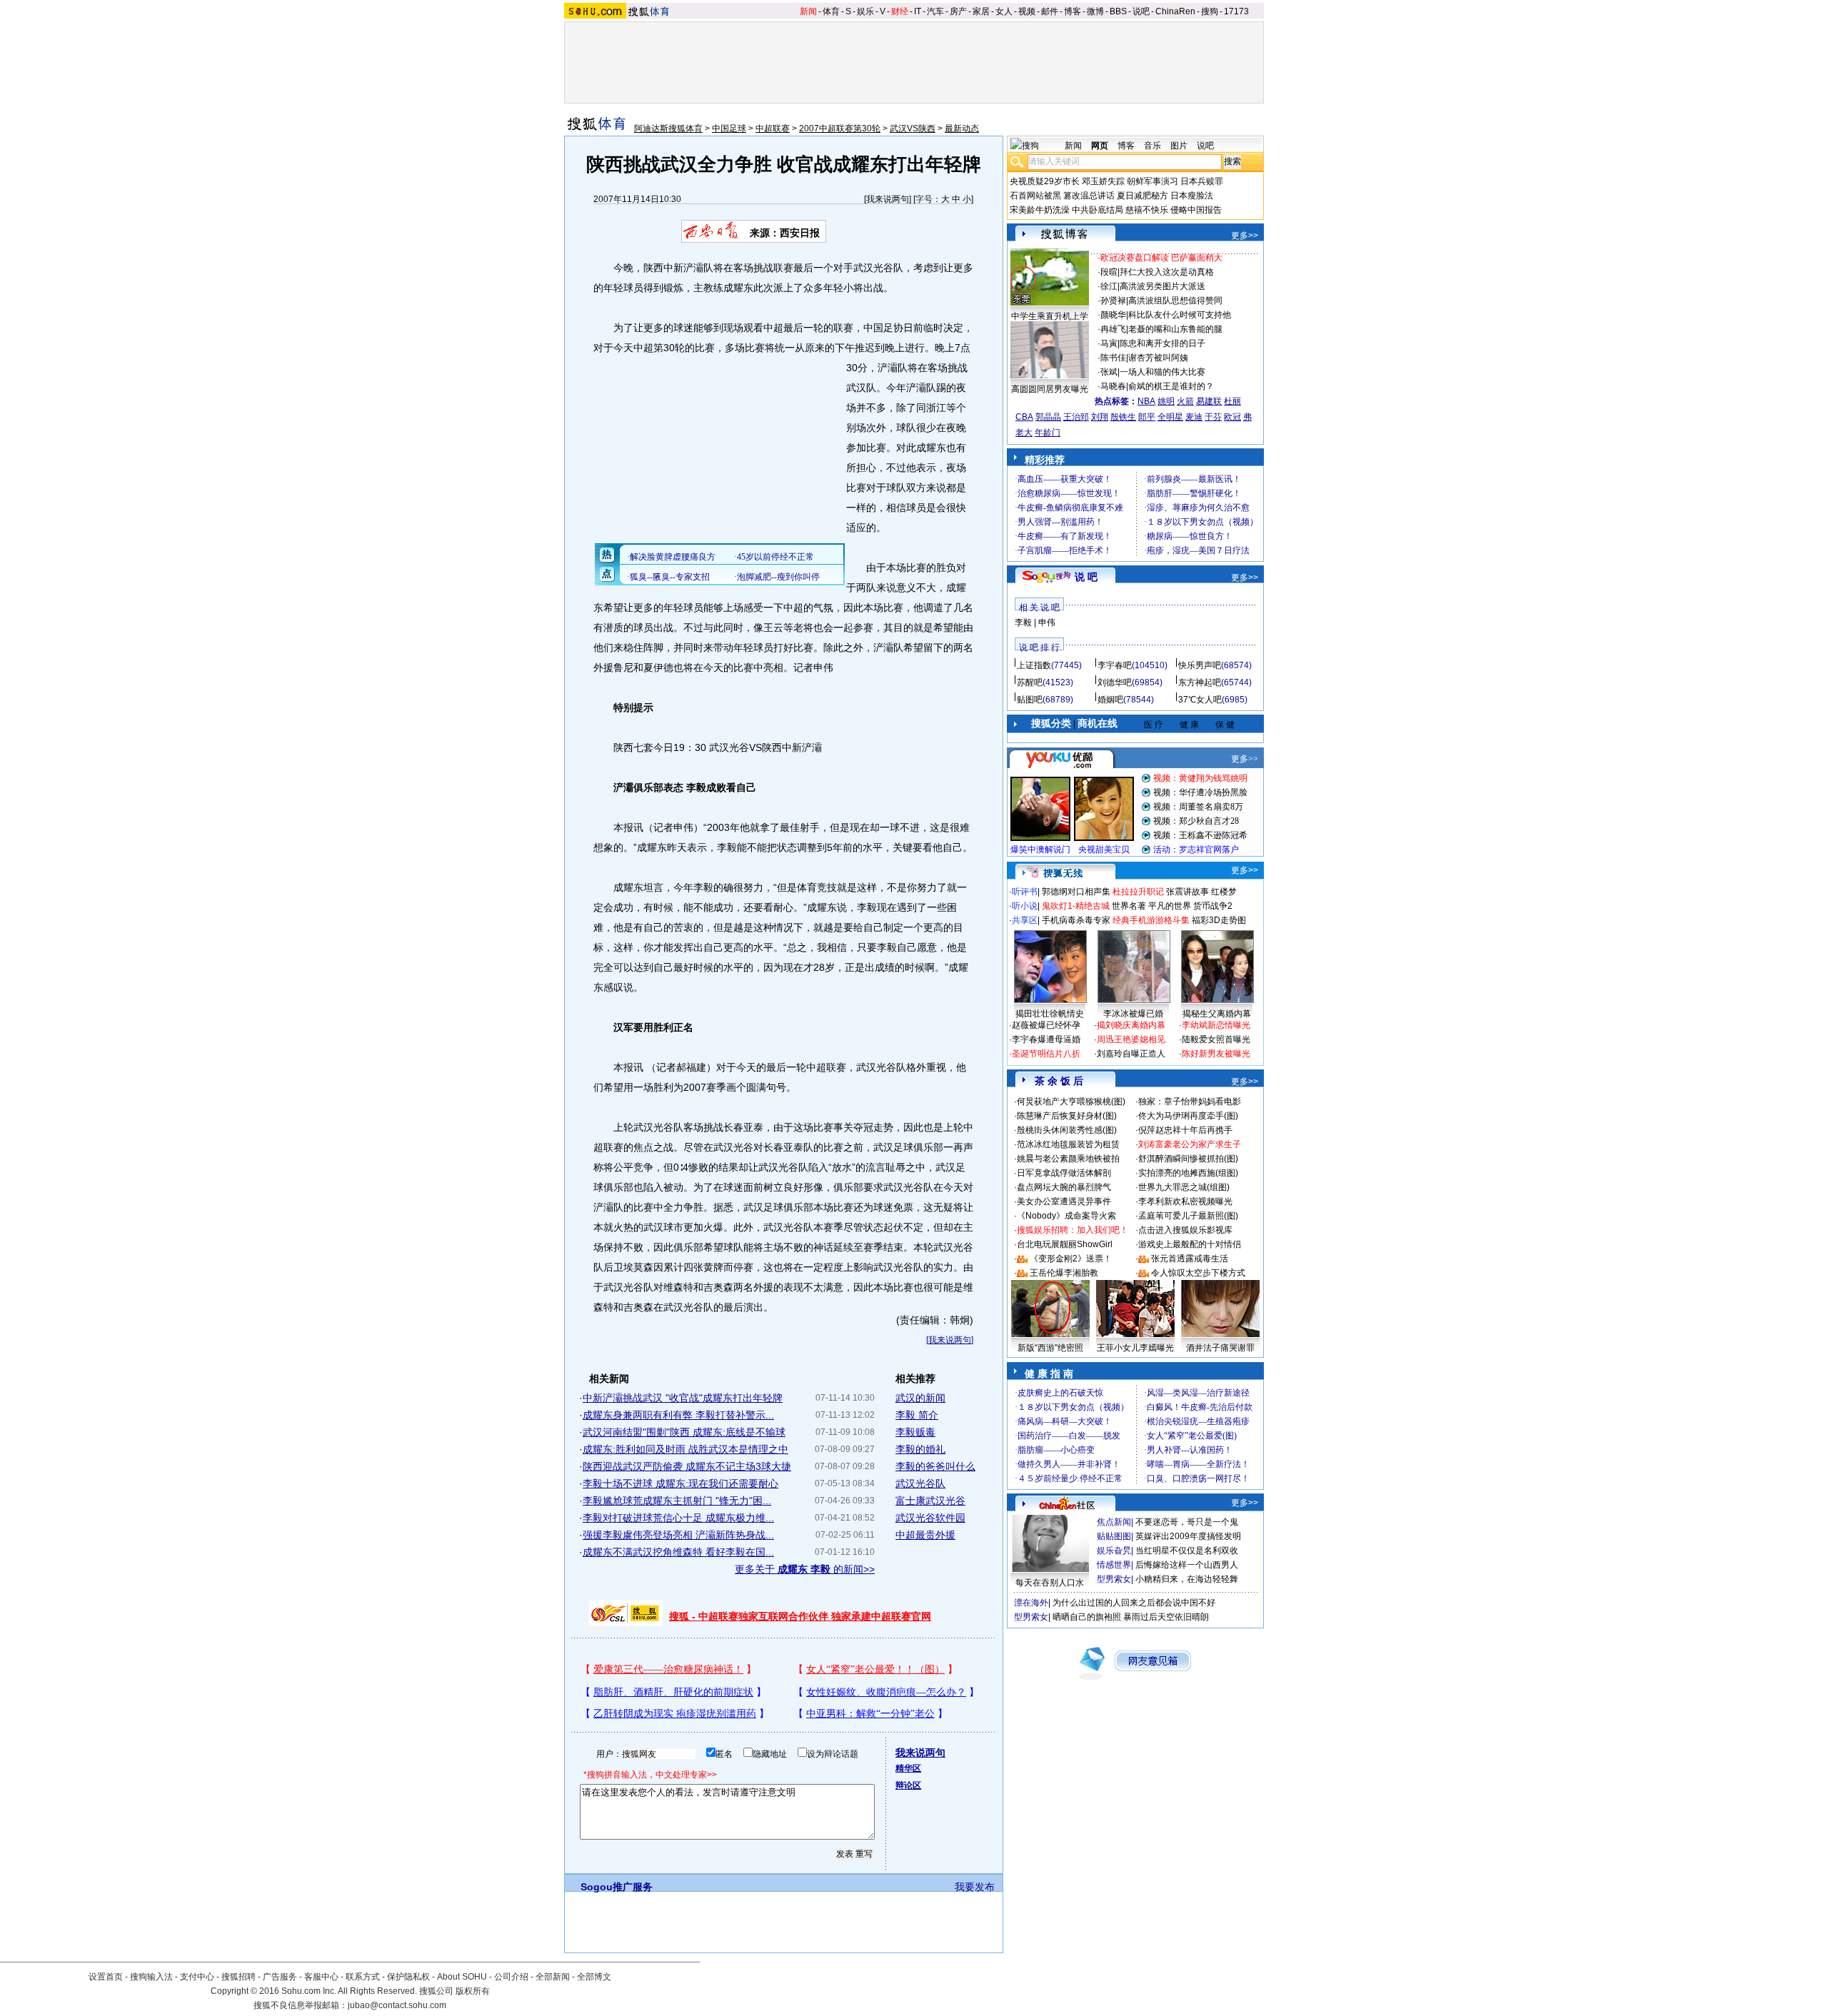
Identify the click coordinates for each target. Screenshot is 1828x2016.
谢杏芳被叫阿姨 (1158, 358)
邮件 (1050, 11)
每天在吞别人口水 (1050, 1583)
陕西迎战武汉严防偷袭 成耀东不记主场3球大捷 (687, 1466)
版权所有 (473, 1991)
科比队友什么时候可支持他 (1180, 315)
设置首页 (106, 1977)
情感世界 (1114, 1565)
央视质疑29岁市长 (1045, 181)
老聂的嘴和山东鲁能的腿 (1175, 329)
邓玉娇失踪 (1103, 181)
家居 (981, 11)
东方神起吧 (1200, 682)
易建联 (1209, 401)
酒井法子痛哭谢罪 (1220, 1348)
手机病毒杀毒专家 (1076, 920)
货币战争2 (1213, 906)
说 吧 (1086, 577)
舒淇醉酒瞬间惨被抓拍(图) (1188, 1159)
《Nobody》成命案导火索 (1066, 1216)
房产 (958, 11)
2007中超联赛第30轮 (840, 128)
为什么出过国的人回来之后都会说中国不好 (1134, 1603)
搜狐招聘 (238, 1977)
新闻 (808, 11)
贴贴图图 (1114, 1536)
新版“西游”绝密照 (1050, 1348)
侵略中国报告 (1196, 210)
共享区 (1025, 920)
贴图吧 (1030, 700)
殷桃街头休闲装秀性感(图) (1067, 1130)
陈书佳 (1113, 358)
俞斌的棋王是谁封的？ (1171, 386)
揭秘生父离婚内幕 (1217, 1014)
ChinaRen (1175, 11)
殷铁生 (1123, 417)
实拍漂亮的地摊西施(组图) (1188, 1173)
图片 (1179, 146)
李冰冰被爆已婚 (1133, 1014)
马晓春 (1113, 386)
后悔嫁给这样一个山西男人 (1187, 1565)
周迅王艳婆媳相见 (1131, 1039)
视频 (1027, 11)
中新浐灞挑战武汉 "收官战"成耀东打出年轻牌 (683, 1398)
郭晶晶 (1048, 417)
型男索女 (1114, 1579)
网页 (1100, 146)
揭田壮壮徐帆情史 (1050, 1014)
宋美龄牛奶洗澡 (1040, 210)
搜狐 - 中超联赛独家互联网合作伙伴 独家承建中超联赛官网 (800, 1616)
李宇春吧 (1115, 665)
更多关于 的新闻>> (805, 1569)
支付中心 (197, 1977)
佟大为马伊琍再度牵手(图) (1188, 1116)
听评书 (1025, 892)
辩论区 (908, 1785)
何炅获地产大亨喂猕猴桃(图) (1071, 1102)
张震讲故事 (1187, 892)
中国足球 (729, 128)
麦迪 (1194, 417)
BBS (1118, 11)
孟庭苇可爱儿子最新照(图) (1188, 1216)
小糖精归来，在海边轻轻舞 (1187, 1579)
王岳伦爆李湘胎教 (1064, 1273)
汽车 (935, 11)
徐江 (1109, 286)
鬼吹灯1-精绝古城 (1076, 906)
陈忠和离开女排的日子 (1162, 343)
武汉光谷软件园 (930, 1518)
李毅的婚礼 (920, 1449)
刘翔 (1100, 417)
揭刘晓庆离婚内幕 (1131, 1025)
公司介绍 (511, 1977)
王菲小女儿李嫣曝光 (1135, 1348)
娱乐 (865, 11)
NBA (1146, 401)
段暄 (1109, 272)
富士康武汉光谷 (930, 1501)
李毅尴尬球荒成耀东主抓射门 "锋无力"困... (677, 1501)
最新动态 (962, 128)
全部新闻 (553, 1977)
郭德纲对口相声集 (1076, 892)
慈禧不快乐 (1147, 210)
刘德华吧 (1115, 682)
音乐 (1152, 146)
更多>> (1245, 236)
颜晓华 (1113, 315)
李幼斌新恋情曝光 (1216, 1025)
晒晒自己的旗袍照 (1087, 1617)
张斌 (1109, 372)
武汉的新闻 (920, 1398)
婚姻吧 (1110, 700)
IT (918, 11)
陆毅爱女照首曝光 (1216, 1039)
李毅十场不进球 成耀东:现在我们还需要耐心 (681, 1483)
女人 (1004, 11)
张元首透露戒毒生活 (1190, 1259)
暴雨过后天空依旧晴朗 (1166, 1617)
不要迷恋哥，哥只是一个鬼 (1187, 1522)
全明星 (1170, 417)
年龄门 (1048, 433)
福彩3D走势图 (1219, 920)
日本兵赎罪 (1202, 181)
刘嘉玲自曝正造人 (1131, 1054)
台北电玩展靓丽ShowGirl (1065, 1244)
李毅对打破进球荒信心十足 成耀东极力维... (678, 1518)
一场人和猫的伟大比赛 (1162, 372)
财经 (900, 11)
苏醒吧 (1030, 682)
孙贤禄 (1113, 301)
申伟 (1047, 623)
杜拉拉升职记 (1138, 892)
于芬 (1213, 417)
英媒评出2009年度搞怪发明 (1188, 1536)
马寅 (1109, 343)
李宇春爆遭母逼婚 (1046, 1039)
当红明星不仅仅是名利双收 (1187, 1551)
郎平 (1147, 417)
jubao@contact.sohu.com (397, 2005)
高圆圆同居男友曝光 (1050, 389)
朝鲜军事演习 (1152, 181)
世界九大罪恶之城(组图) (1184, 1187)
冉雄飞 (1113, 329)
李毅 (1023, 623)
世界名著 (1129, 906)
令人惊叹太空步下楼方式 (1198, 1273)
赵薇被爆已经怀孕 (1046, 1025)
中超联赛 (773, 128)
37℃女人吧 (1200, 700)
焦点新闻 (1114, 1522)
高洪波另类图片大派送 (1162, 286)
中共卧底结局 (1098, 210)
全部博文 (594, 1977)
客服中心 (321, 1977)
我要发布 (975, 1887)
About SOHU (462, 1977)
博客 (1073, 11)
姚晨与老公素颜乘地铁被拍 (1068, 1159)
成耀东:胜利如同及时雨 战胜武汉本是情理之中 (685, 1449)
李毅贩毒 (915, 1432)
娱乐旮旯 (1114, 1551)
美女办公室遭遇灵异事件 (1064, 1201)
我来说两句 (888, 199)
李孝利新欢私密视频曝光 (1185, 1201)
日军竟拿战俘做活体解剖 (1064, 1173)
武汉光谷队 (920, 1483)
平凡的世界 (1170, 906)
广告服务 (280, 1977)
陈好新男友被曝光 (1216, 1054)
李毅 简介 (917, 1415)
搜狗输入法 (151, 1977)
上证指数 (1034, 665)
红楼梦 (1224, 892)
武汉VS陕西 (913, 128)
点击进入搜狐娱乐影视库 (1185, 1230)
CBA (1024, 417)
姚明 (1166, 401)
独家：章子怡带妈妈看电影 (1190, 1102)
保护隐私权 (408, 1977)
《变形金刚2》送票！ (1071, 1259)
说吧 (1141, 11)
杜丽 (1232, 401)
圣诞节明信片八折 (1046, 1054)
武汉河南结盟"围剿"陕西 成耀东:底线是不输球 (684, 1432)
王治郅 (1076, 417)
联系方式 (363, 1977)
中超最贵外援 (925, 1535)
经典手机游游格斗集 (1151, 920)
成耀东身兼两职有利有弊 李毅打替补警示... (678, 1415)
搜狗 (1210, 11)
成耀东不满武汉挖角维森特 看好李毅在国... (678, 1552)
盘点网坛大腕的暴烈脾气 (1064, 1187)
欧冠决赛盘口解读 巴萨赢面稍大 (1161, 258)
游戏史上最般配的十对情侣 (1190, 1244)
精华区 (908, 1768)
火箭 (1185, 401)
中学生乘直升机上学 (1050, 316)
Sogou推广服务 (617, 1887)
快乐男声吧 (1200, 665)
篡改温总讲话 (1089, 196)
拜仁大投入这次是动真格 (1167, 272)
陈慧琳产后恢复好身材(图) (1067, 1116)
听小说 (1025, 906)
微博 (1095, 11)
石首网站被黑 (1035, 196)
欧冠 (1232, 417)
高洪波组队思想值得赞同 (1175, 301)
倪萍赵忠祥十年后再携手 (1185, 1130)
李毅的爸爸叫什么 (935, 1466)
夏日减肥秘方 (1142, 196)
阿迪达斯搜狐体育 (668, 128)
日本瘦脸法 (1192, 196)
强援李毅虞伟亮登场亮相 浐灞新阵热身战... (678, 1535)
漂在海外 (1031, 1603)
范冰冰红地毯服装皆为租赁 (1068, 1144)
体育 (831, 11)
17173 (1236, 11)
